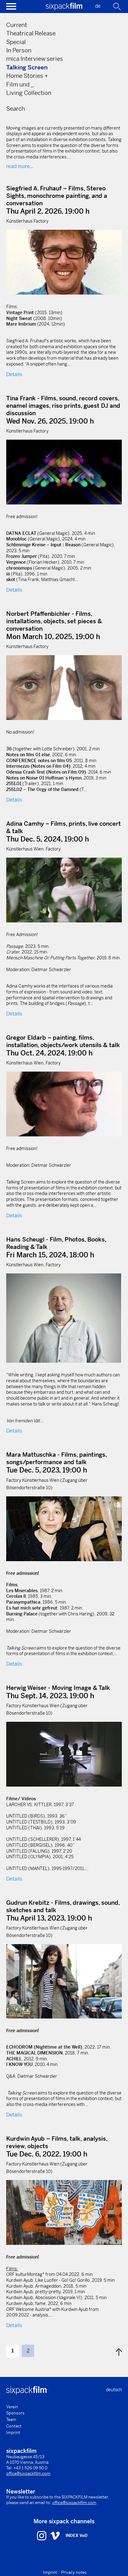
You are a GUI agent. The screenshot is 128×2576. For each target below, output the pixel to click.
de (98, 6)
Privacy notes (74, 2572)
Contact (14, 2426)
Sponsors (15, 2413)
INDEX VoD (77, 2536)
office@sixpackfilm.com (28, 2474)
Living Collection (29, 93)
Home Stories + (27, 76)
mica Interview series (35, 59)
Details (14, 374)
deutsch (114, 2390)
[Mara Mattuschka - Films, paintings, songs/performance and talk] (64, 1529)
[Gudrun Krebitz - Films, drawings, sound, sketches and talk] (64, 1981)
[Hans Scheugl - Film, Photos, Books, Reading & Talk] (64, 1318)
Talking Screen (27, 67)
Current (17, 25)
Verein (12, 2407)
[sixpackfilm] (64, 9)
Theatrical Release (31, 33)
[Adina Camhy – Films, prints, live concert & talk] (64, 890)
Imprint (13, 2433)
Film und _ (20, 84)
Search (16, 109)
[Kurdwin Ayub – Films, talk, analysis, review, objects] (64, 2212)
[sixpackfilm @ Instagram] (42, 2535)
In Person (19, 50)
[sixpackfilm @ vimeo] (55, 2535)
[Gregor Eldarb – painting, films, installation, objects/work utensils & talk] (64, 1104)
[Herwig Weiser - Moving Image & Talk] (64, 1754)
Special (16, 42)
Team (11, 2420)
